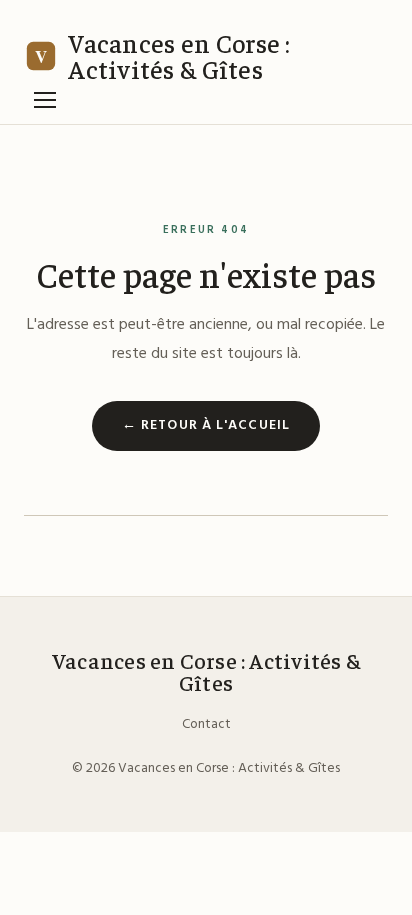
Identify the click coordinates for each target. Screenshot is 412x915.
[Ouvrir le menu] (44, 99)
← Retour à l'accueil (206, 425)
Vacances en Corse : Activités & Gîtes (206, 671)
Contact (206, 724)
